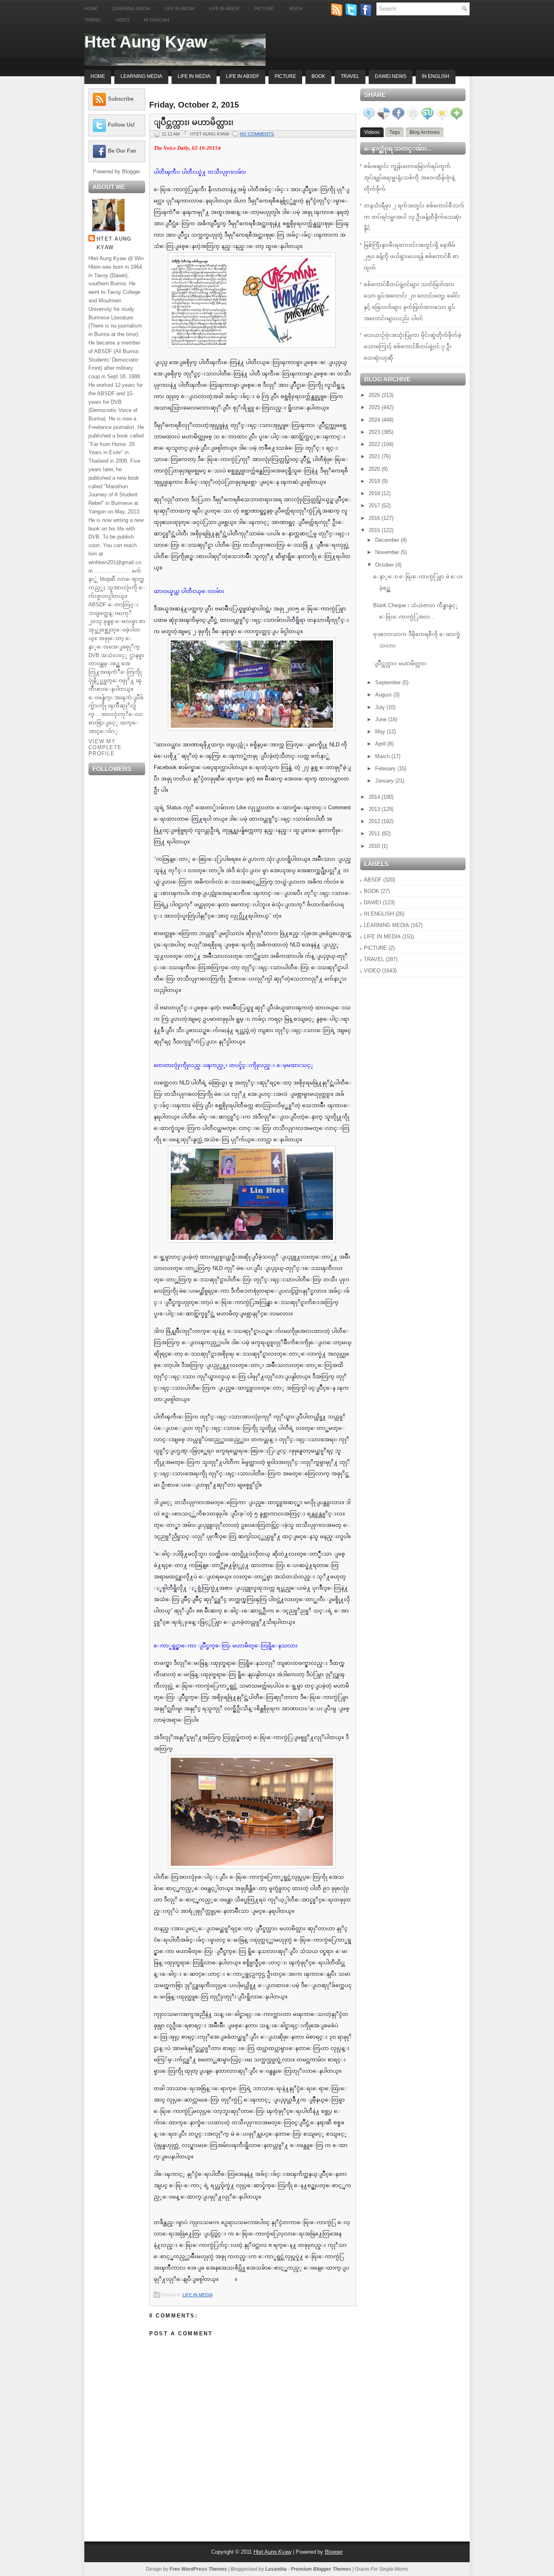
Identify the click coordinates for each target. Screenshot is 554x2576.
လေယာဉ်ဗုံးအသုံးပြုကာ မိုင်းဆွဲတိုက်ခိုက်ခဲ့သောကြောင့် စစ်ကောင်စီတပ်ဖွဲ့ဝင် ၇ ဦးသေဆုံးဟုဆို (413, 346)
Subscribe (121, 99)
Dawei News (391, 76)
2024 (375, 420)
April (381, 744)
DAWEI (373, 902)
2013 (375, 809)
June (382, 719)
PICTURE (375, 948)
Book (296, 9)
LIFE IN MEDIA (198, 2295)
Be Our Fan (122, 151)
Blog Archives (425, 132)
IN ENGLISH (379, 914)
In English (157, 20)
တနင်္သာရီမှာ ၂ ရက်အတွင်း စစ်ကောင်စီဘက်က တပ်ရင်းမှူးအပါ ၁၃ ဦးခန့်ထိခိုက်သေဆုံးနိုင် (414, 217)
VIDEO (372, 971)
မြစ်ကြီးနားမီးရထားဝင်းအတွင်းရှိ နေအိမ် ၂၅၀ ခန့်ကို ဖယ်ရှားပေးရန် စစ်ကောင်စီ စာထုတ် (411, 256)
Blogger (131, 171)
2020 (375, 469)
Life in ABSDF (224, 9)
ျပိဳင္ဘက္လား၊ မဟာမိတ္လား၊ (193, 122)
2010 (375, 846)
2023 (375, 432)
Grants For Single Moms (381, 2569)
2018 (375, 493)
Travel (93, 20)
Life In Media (194, 76)
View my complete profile (105, 747)
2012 (375, 821)
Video (122, 20)
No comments (257, 134)
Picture (285, 76)
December (388, 540)
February (386, 768)
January (385, 781)
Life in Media (180, 9)
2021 (375, 456)
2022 (375, 444)
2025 (375, 407)
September (389, 682)
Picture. (265, 9)
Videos (372, 132)
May (381, 732)
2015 (375, 530)
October (385, 565)
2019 (375, 481)
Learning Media (131, 9)
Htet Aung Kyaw (146, 42)
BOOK (371, 891)
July (381, 707)
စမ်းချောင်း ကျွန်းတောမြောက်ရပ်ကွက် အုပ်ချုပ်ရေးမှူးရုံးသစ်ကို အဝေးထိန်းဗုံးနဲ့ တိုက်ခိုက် (409, 178)
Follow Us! (121, 125)
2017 (375, 505)
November (388, 552)
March (383, 756)
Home (91, 9)
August (384, 695)
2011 (375, 833)
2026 (375, 395)
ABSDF (373, 880)
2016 (375, 518)
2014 (375, 797)
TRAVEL (374, 959)
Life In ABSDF (243, 76)
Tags (395, 132)
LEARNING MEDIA (387, 925)
